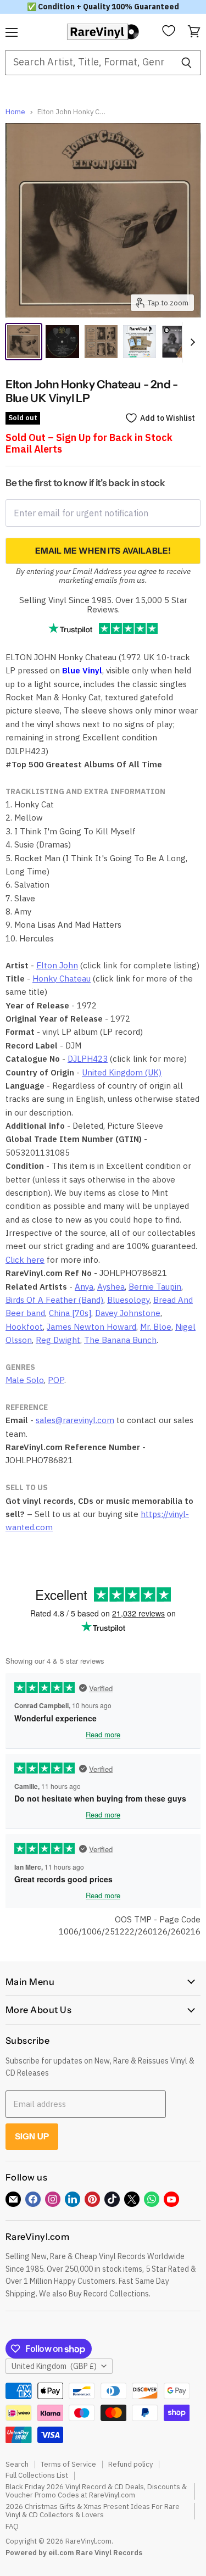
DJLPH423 (88, 1059)
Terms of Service (68, 2464)
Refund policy (130, 2464)
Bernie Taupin (155, 1287)
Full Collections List (37, 2475)
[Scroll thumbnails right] (191, 342)
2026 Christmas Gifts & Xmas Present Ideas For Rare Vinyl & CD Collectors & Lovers (93, 2511)
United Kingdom (54, 2366)
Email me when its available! (103, 551)
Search (17, 2464)
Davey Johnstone (128, 1313)
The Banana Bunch (120, 1340)
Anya (84, 1287)
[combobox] (88, 63)
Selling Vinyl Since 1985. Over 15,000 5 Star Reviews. (103, 605)
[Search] (186, 63)
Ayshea (111, 1287)
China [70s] (70, 1313)
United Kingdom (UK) (122, 1072)
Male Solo (25, 1380)
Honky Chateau (62, 978)
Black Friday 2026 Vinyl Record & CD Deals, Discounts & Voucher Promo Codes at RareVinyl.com (96, 2491)
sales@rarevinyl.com (75, 1420)
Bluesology (128, 1300)
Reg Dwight (58, 1340)
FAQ (12, 2526)
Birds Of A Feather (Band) (54, 1300)
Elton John (57, 965)
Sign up (32, 2136)
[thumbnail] (140, 342)
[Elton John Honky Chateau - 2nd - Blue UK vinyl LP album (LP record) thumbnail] (101, 342)
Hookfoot (24, 1327)
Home (15, 112)
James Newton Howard (91, 1327)
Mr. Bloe (156, 1327)
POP (56, 1380)
